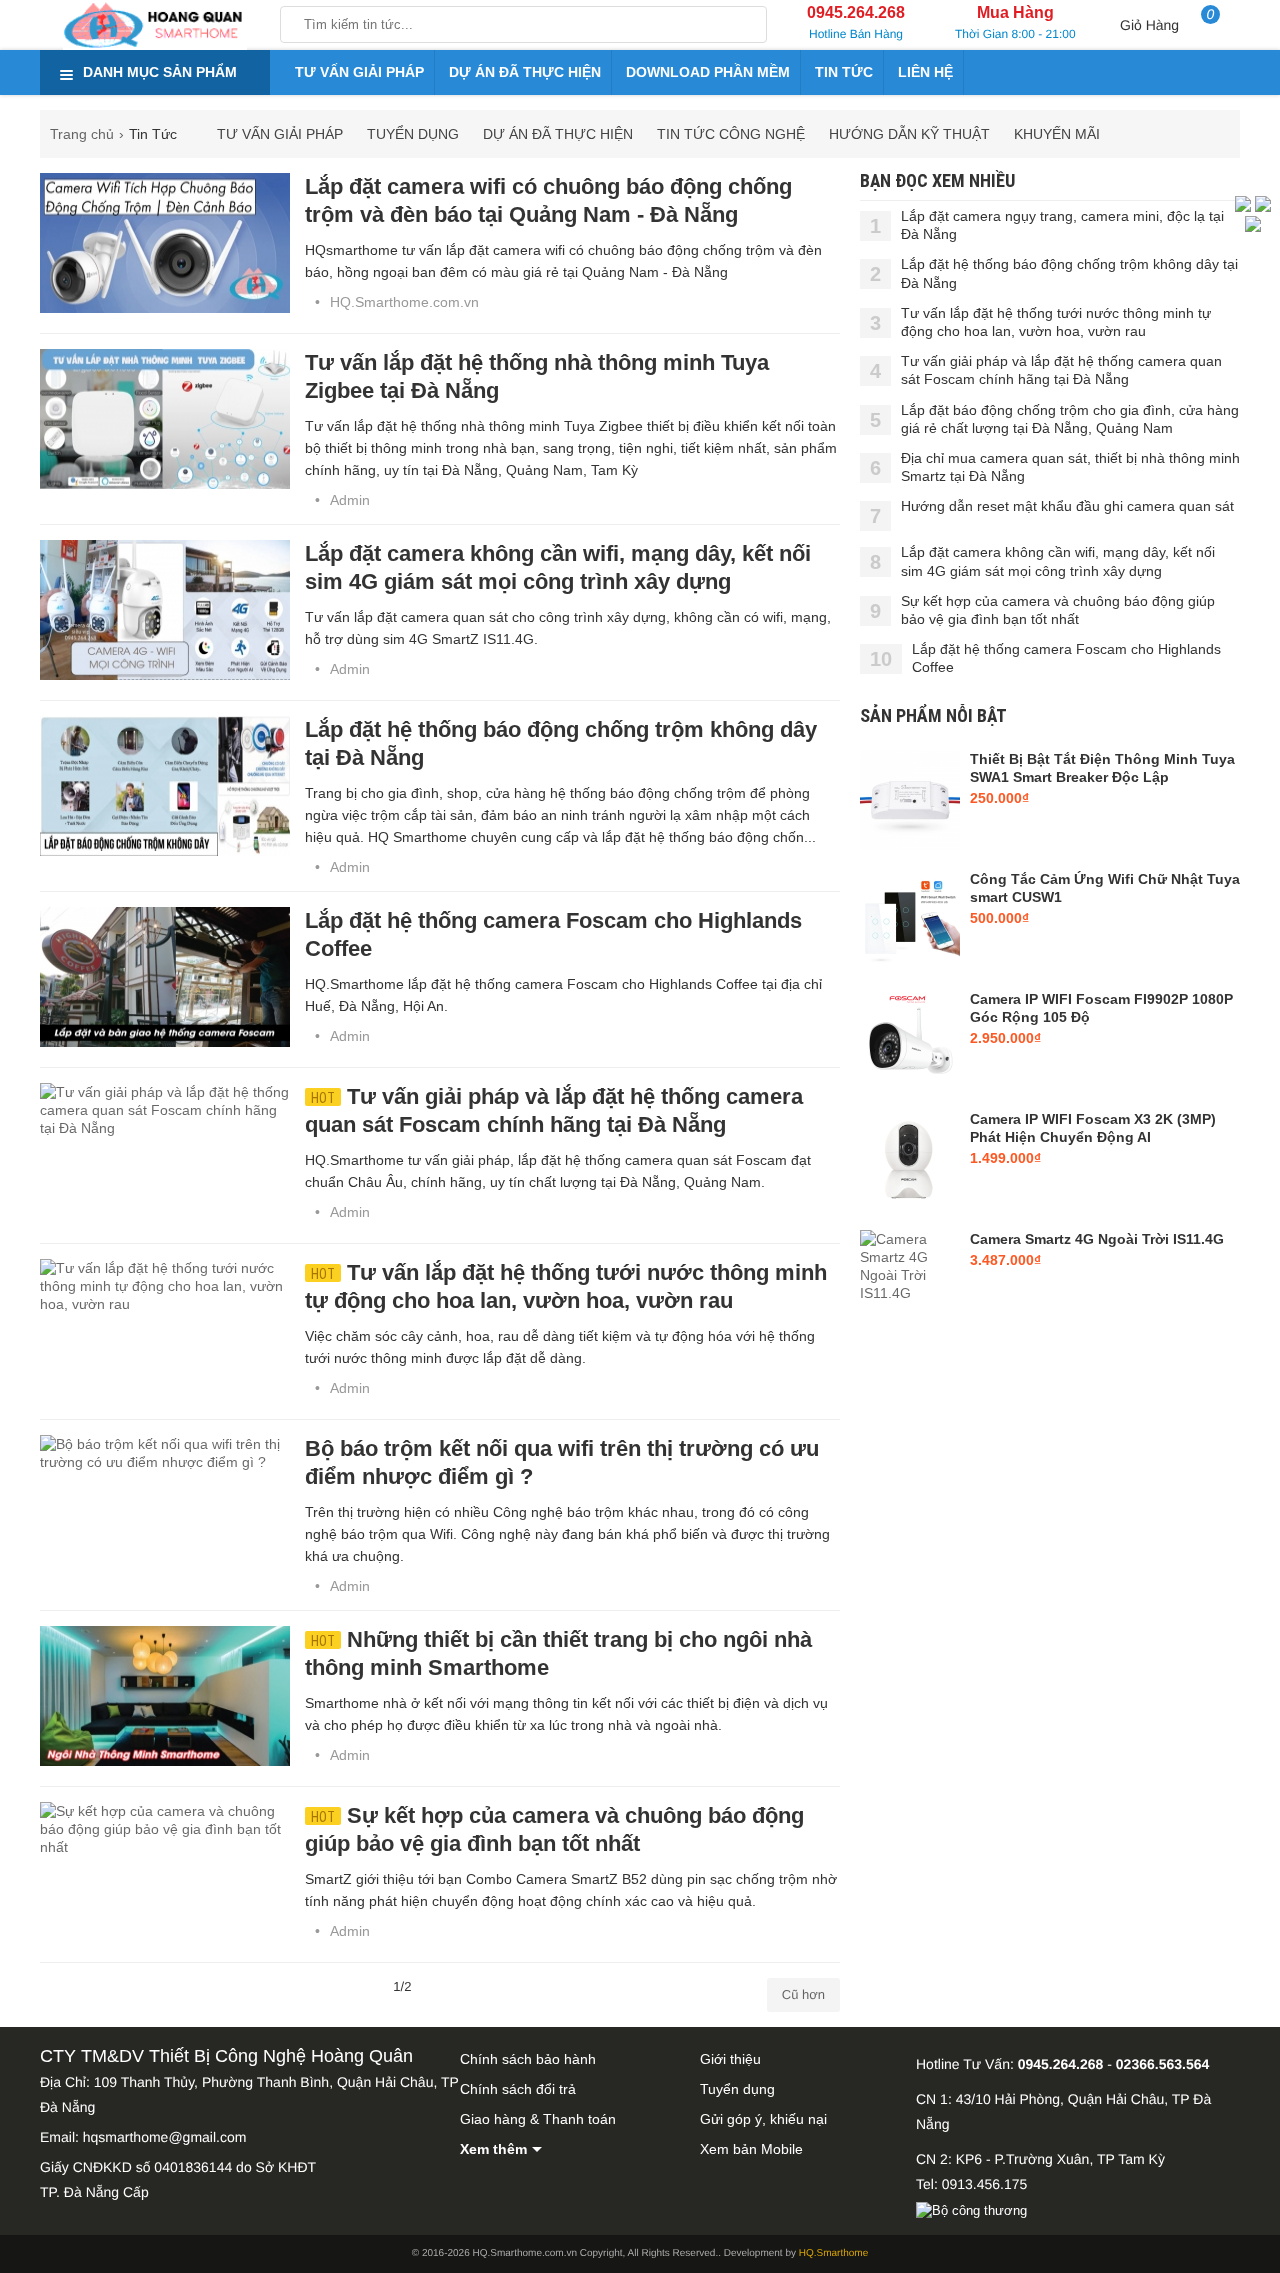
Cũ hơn (803, 1994)
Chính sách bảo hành (528, 2059)
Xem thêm (493, 2149)
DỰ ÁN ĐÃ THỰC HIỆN (525, 72)
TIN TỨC (844, 72)
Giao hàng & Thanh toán (538, 2119)
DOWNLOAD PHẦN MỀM (708, 72)
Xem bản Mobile (751, 2149)
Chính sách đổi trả (518, 2089)
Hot (323, 1098)
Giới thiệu (730, 2059)
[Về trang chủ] (155, 25)
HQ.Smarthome (833, 2253)
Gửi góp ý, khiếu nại (763, 2119)
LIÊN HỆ (925, 72)
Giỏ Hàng (1167, 19)
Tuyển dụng (737, 2089)
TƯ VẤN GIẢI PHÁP (359, 72)
